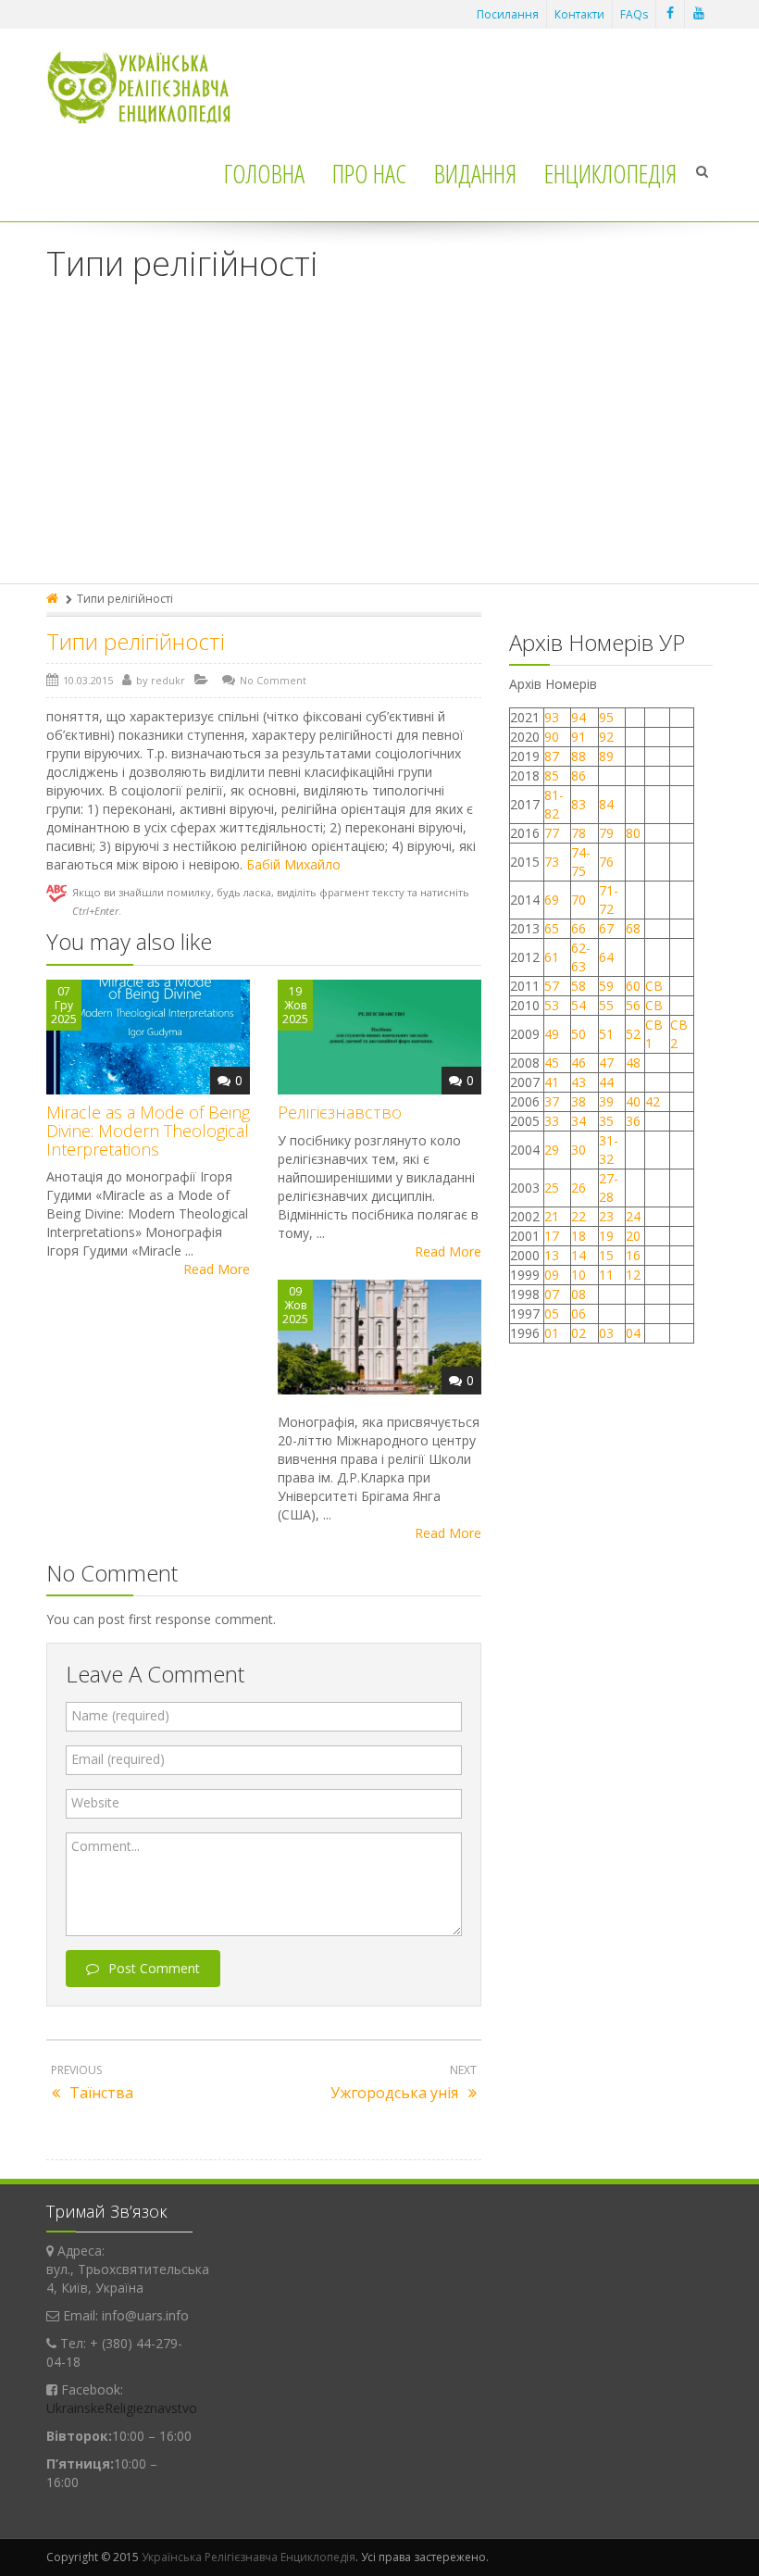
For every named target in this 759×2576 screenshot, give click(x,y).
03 (606, 1333)
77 (552, 833)
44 (606, 1082)
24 (633, 1216)
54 (579, 1005)
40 (633, 1101)
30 (579, 1150)
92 (606, 737)
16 (633, 1255)
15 (606, 1255)
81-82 (554, 804)
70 (579, 900)
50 (579, 1034)
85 (552, 775)
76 (606, 862)
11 (606, 1275)
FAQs (634, 14)
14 (579, 1255)
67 (606, 928)
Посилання (508, 14)
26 (579, 1188)
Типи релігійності (136, 641)
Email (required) (118, 1759)
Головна (264, 173)
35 (606, 1121)
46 (579, 1063)
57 (552, 986)
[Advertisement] (379, 444)
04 (633, 1333)
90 (552, 737)
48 (633, 1063)
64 (606, 957)
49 (552, 1034)
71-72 (609, 900)
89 (606, 756)
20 (633, 1236)
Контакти (579, 14)
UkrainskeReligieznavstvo (122, 2408)
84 (606, 804)
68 (633, 928)
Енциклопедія (610, 173)
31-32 (609, 1150)
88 (579, 756)
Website (95, 1802)
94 (579, 717)
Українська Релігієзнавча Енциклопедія (249, 2557)
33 (552, 1121)
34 (579, 1121)
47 (606, 1063)
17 (552, 1236)
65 (552, 928)
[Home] (54, 599)
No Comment (273, 680)
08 (579, 1294)
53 (552, 1005)
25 (552, 1188)
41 (552, 1082)
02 (579, 1333)
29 (552, 1150)
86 (579, 775)
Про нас (369, 173)
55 (606, 1005)
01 (552, 1333)
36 (633, 1121)
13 (552, 1255)
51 (606, 1034)
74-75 (581, 862)
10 (579, 1275)
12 (633, 1275)
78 (579, 833)
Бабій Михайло (293, 864)
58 (579, 986)
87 (552, 756)
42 (654, 1101)
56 (633, 1005)
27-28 (609, 1188)
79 (606, 833)
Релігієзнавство (340, 1112)
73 (552, 862)
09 (552, 1275)
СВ (654, 986)
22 (579, 1216)
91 (579, 737)
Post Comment (154, 1968)
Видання (475, 173)
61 (552, 957)
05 (552, 1313)
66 (579, 928)
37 (552, 1101)
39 (606, 1101)
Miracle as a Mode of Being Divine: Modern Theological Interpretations (148, 1131)
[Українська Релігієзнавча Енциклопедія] (151, 88)
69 (552, 900)
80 (633, 833)
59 (606, 986)
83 (579, 804)
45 (552, 1063)
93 (552, 717)
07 (552, 1294)
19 (606, 1236)
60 (633, 986)
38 (579, 1101)
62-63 (581, 957)
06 (579, 1313)
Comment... (106, 1846)
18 (579, 1236)
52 (633, 1034)
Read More (217, 1269)
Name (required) (120, 1715)
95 (606, 717)
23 (606, 1216)
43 (579, 1082)
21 (552, 1216)
